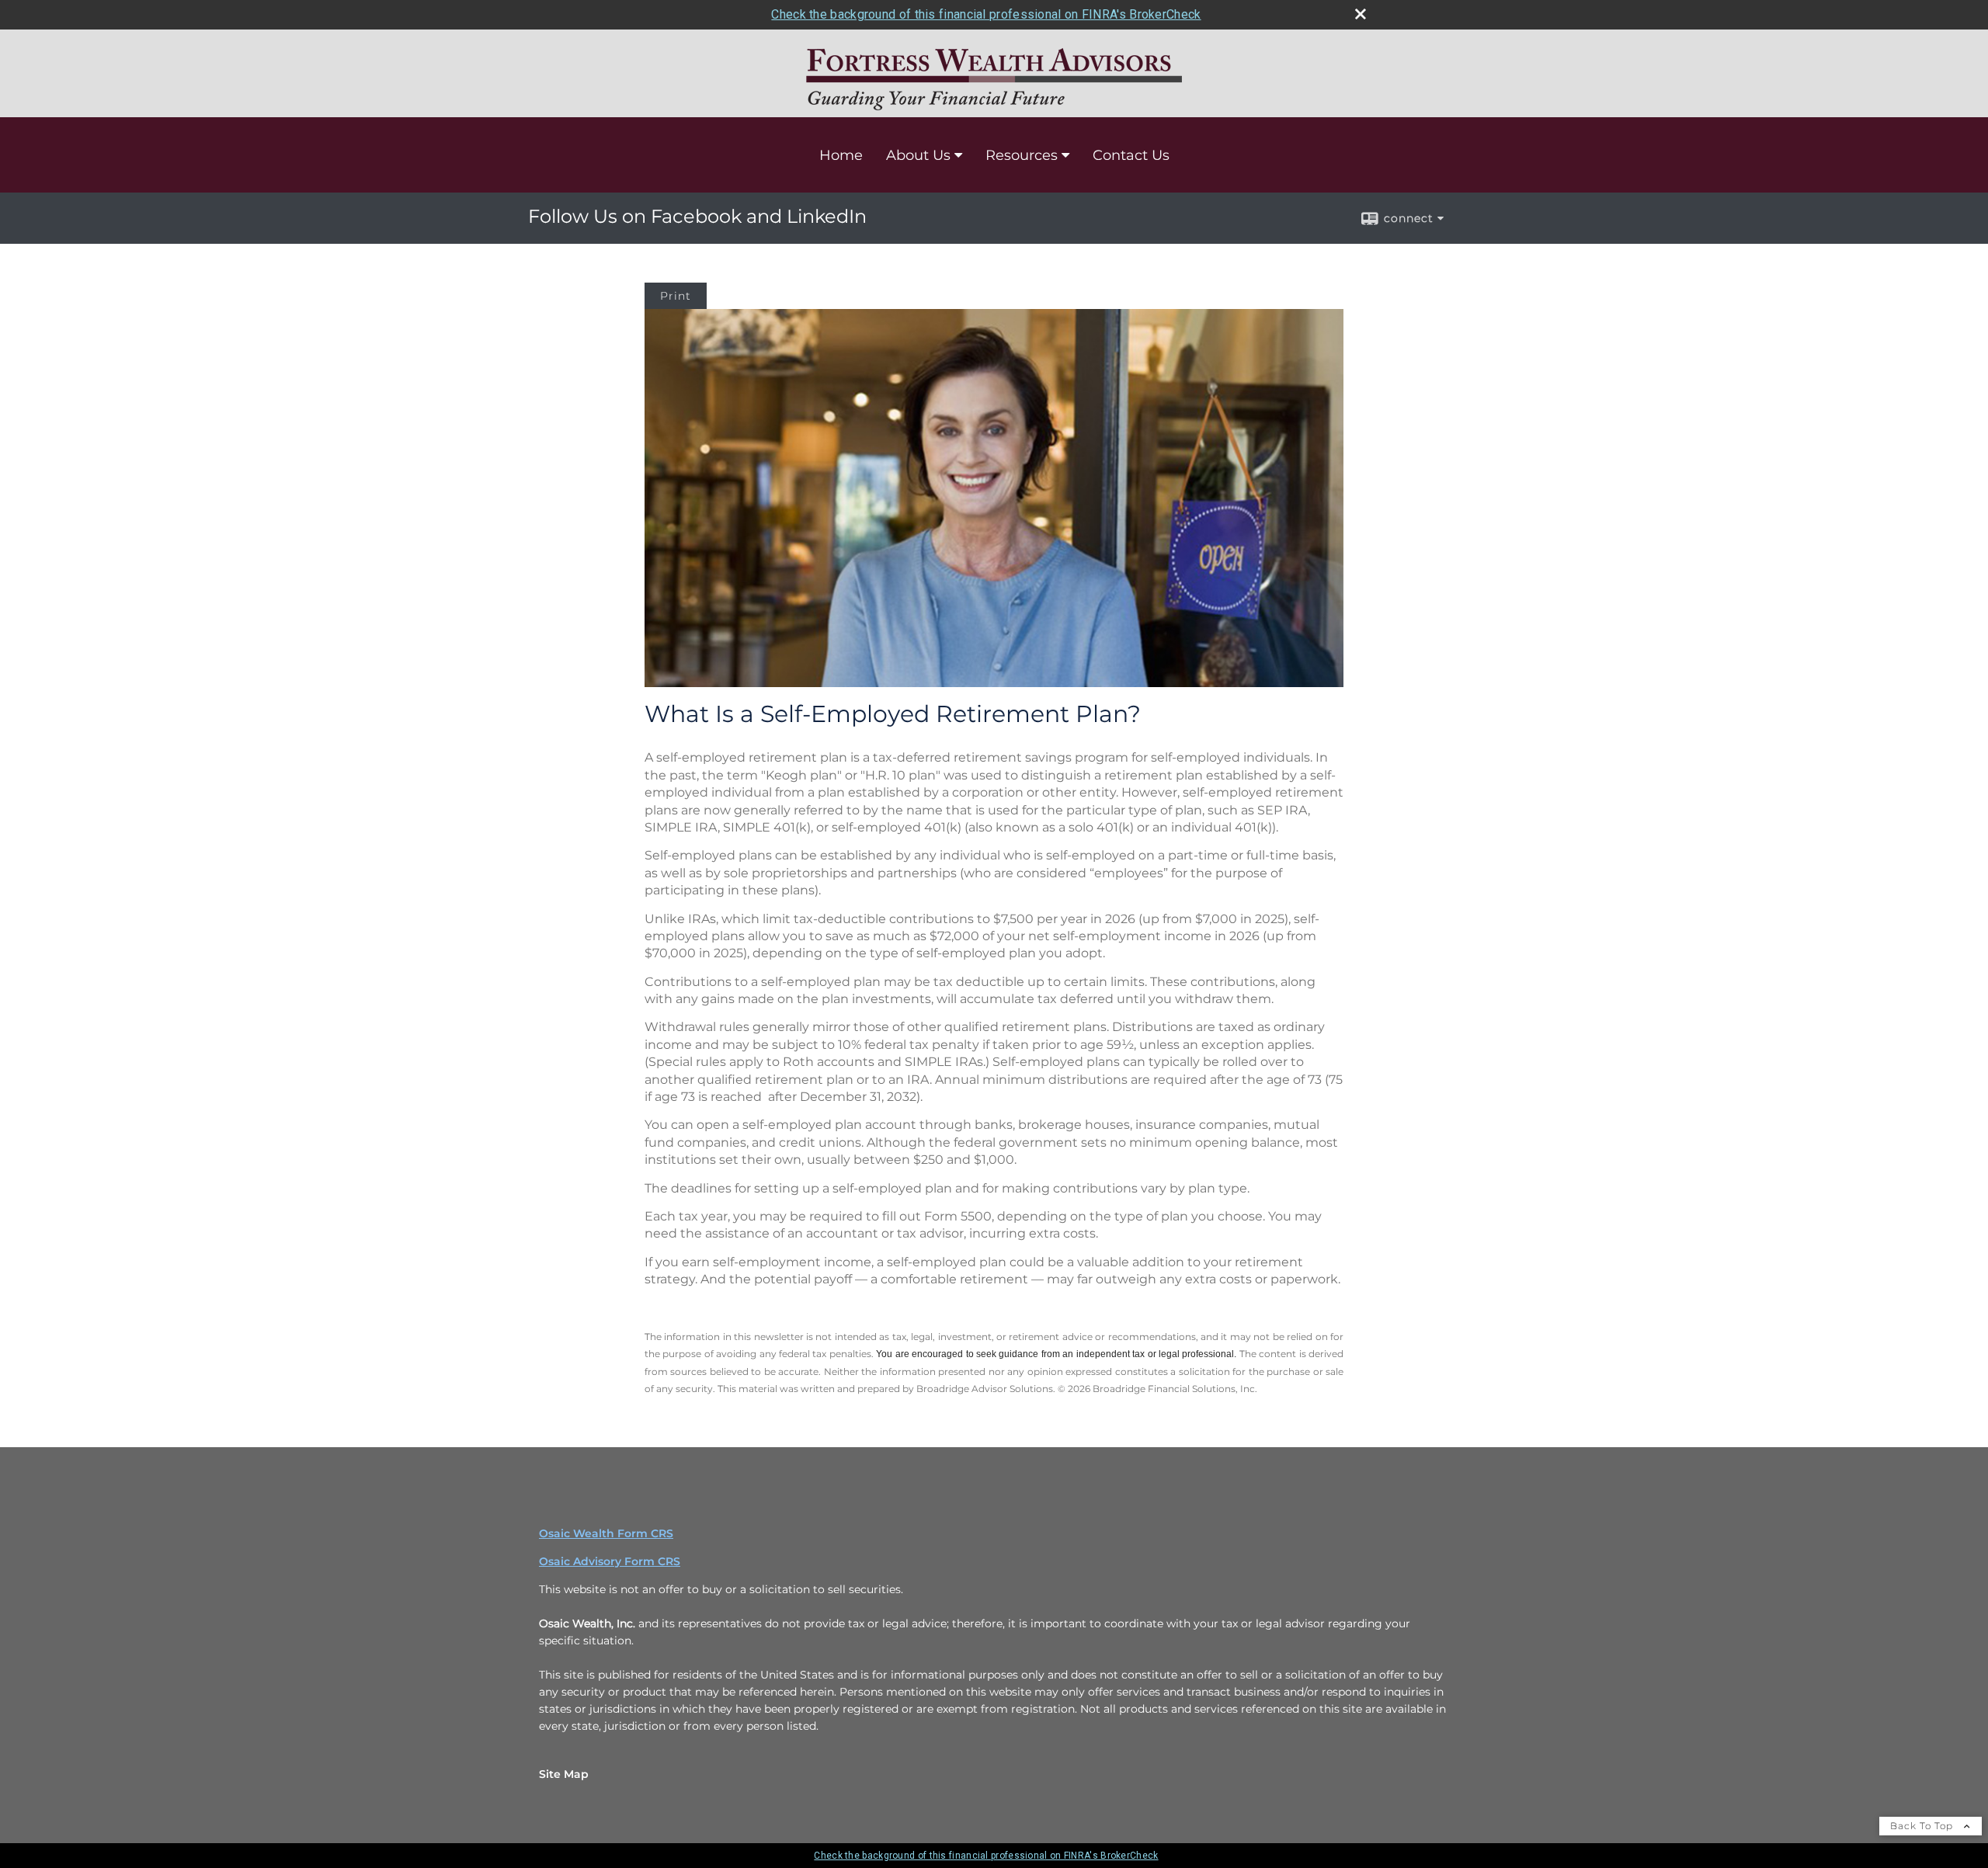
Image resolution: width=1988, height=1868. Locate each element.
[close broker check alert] (1361, 14)
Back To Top (1923, 1826)
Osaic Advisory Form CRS (610, 1561)
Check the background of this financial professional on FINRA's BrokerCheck (986, 14)
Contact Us (1131, 155)
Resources (1022, 155)
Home (841, 155)
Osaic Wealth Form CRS (606, 1533)
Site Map (564, 1774)
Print (676, 296)
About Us (918, 155)
